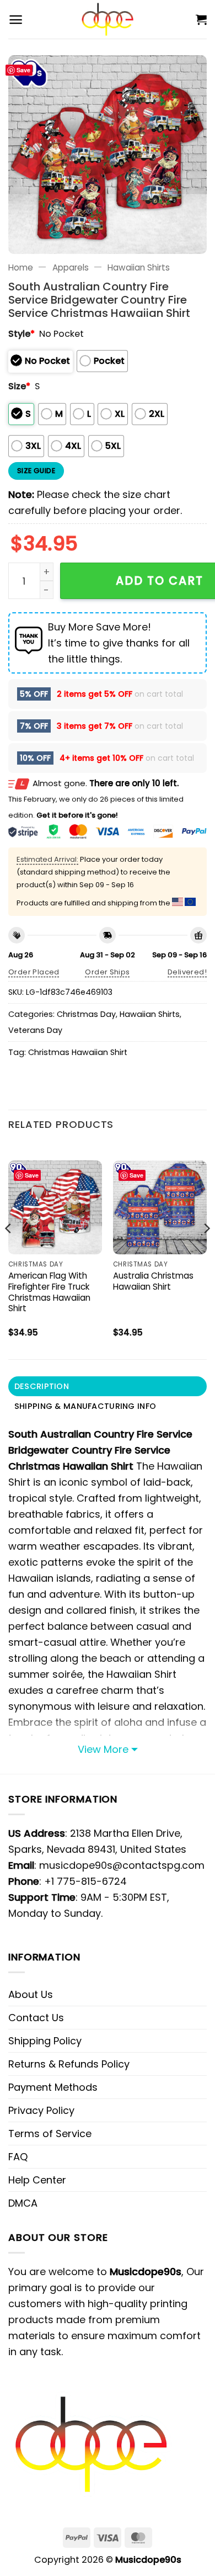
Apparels (71, 267)
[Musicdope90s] (108, 19)
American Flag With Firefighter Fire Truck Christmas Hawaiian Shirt (49, 1292)
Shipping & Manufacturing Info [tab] (85, 1406)
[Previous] (9, 1250)
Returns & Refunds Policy (69, 2064)
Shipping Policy (45, 2041)
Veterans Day (35, 1030)
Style (21, 334)
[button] (16, 20)
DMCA (23, 2203)
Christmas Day (86, 1014)
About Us (31, 1994)
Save (23, 70)
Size (19, 386)
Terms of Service (50, 2134)
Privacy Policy (41, 2110)
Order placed (34, 972)
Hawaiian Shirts (139, 267)
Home (21, 267)
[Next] (206, 1250)
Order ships (107, 972)
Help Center (37, 2180)
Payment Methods (53, 2087)
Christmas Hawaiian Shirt (78, 1052)
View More (103, 1749)
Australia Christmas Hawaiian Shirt (153, 1281)
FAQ (18, 2157)
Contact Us (36, 2018)
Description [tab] (42, 1386)
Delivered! (187, 972)
